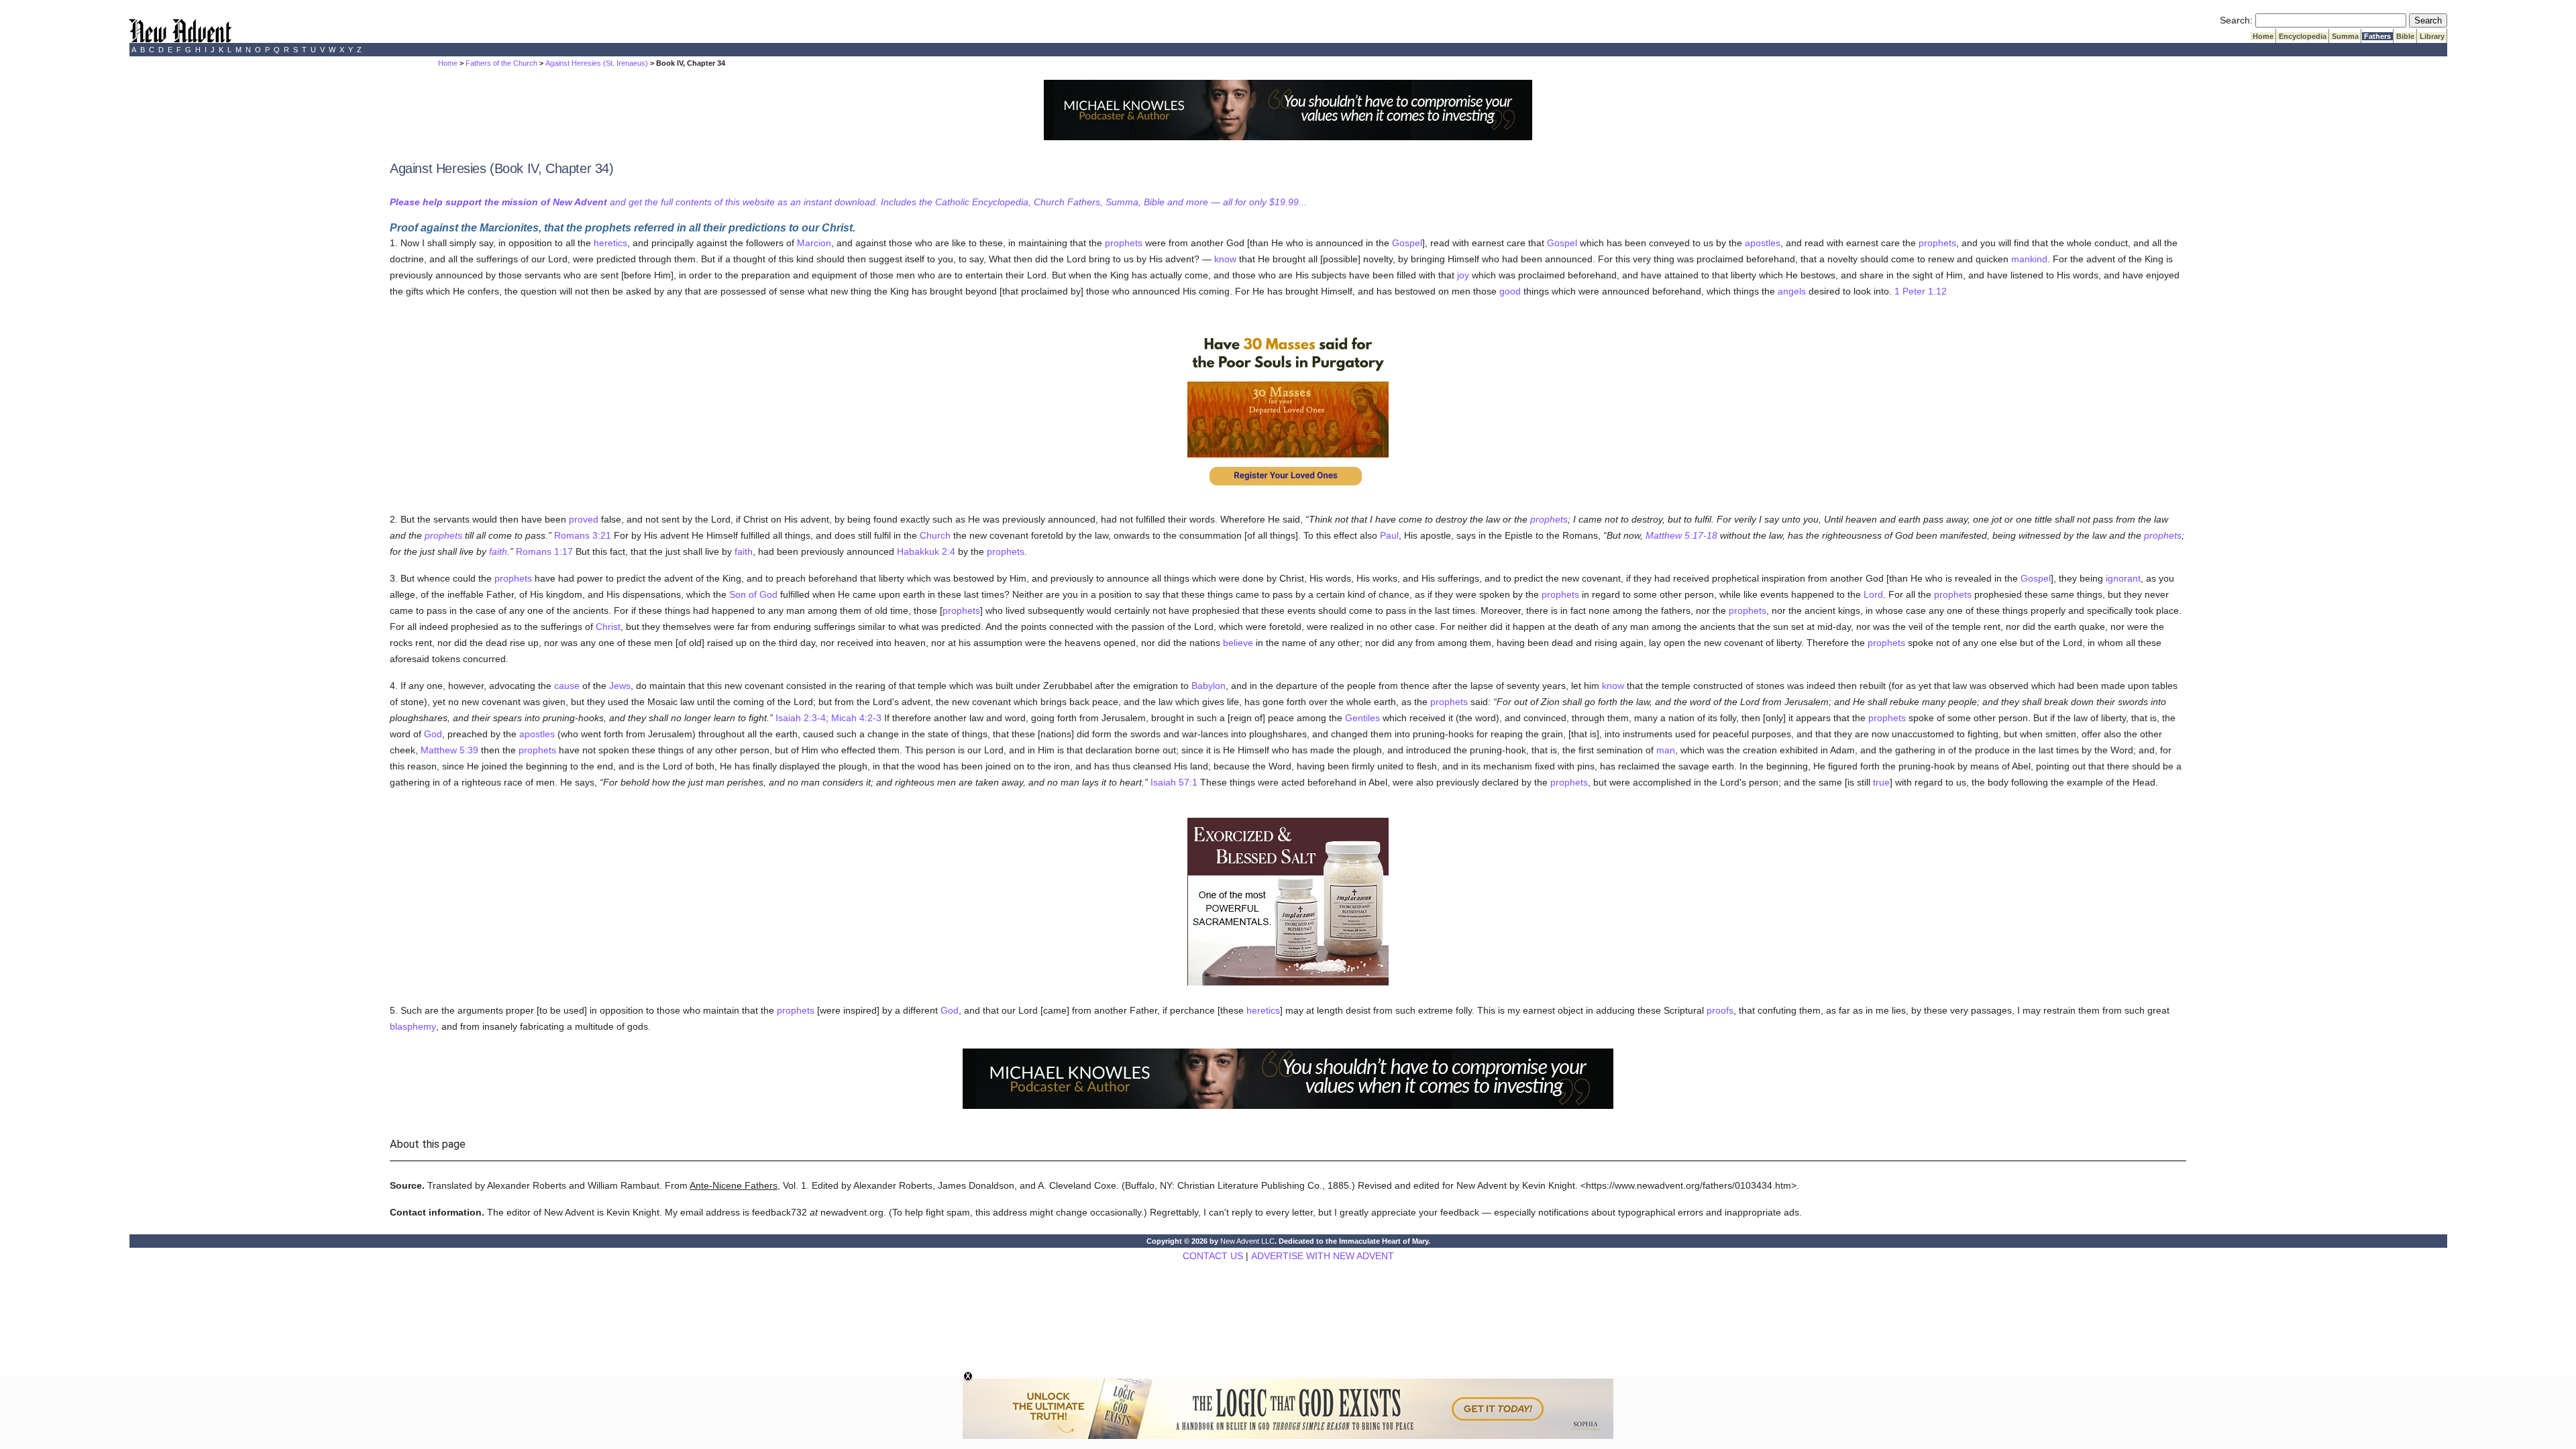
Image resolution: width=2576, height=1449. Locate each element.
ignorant (2123, 578)
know (1225, 259)
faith (498, 551)
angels (1792, 291)
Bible (2405, 36)
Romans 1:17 (544, 551)
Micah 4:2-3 (856, 718)
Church (935, 535)
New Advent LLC (1247, 1241)
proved (584, 519)
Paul (1389, 535)
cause (567, 686)
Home (2263, 36)
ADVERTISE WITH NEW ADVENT (1323, 1256)
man (1666, 750)
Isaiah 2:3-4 (801, 718)
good (1510, 291)
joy (1463, 275)
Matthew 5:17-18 (1681, 535)
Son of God (753, 594)
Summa (2345, 36)
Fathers (2377, 36)
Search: (2236, 20)
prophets (1124, 243)
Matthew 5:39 (449, 750)
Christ (608, 627)
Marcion (814, 243)
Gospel (1407, 243)
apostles (1763, 243)
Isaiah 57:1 (1174, 782)
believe (1238, 643)
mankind (2029, 259)
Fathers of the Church (501, 63)
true (1881, 782)
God (433, 734)
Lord (1873, 594)
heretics (610, 243)
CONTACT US (1213, 1256)
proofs (1720, 1010)
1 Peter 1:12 (1921, 291)
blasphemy (413, 1026)
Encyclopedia (2303, 36)
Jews (620, 686)
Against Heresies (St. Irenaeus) (597, 63)
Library (2432, 36)
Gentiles (1362, 718)
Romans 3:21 (583, 535)
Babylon (1209, 686)
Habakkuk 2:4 (926, 551)
